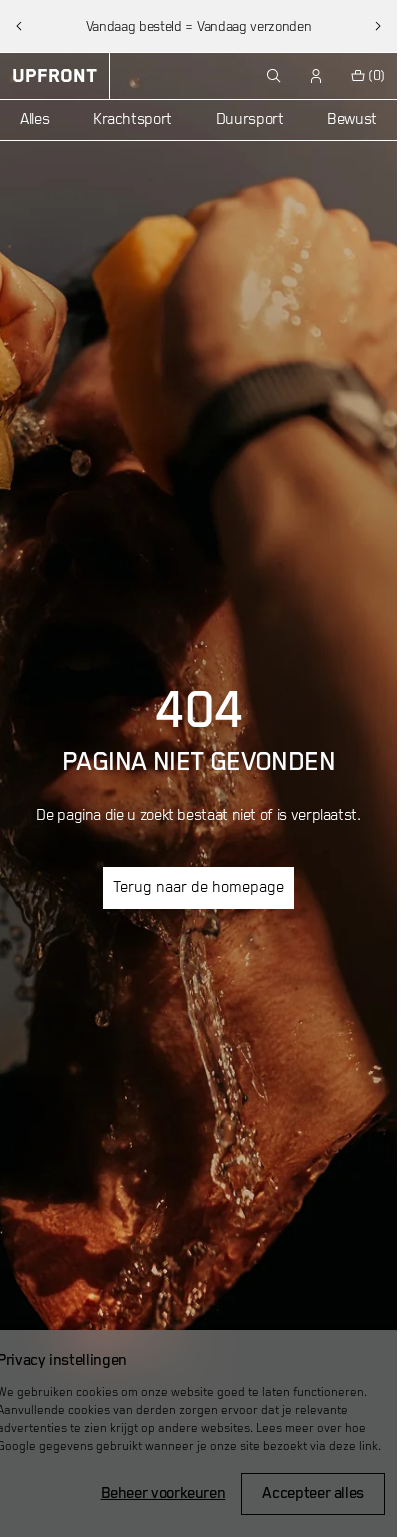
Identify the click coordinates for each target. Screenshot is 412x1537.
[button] (19, 26)
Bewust (352, 120)
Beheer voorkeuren (163, 1494)
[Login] (317, 76)
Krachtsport (132, 120)
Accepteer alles (313, 1494)
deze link (353, 1446)
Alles (34, 120)
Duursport (250, 120)
